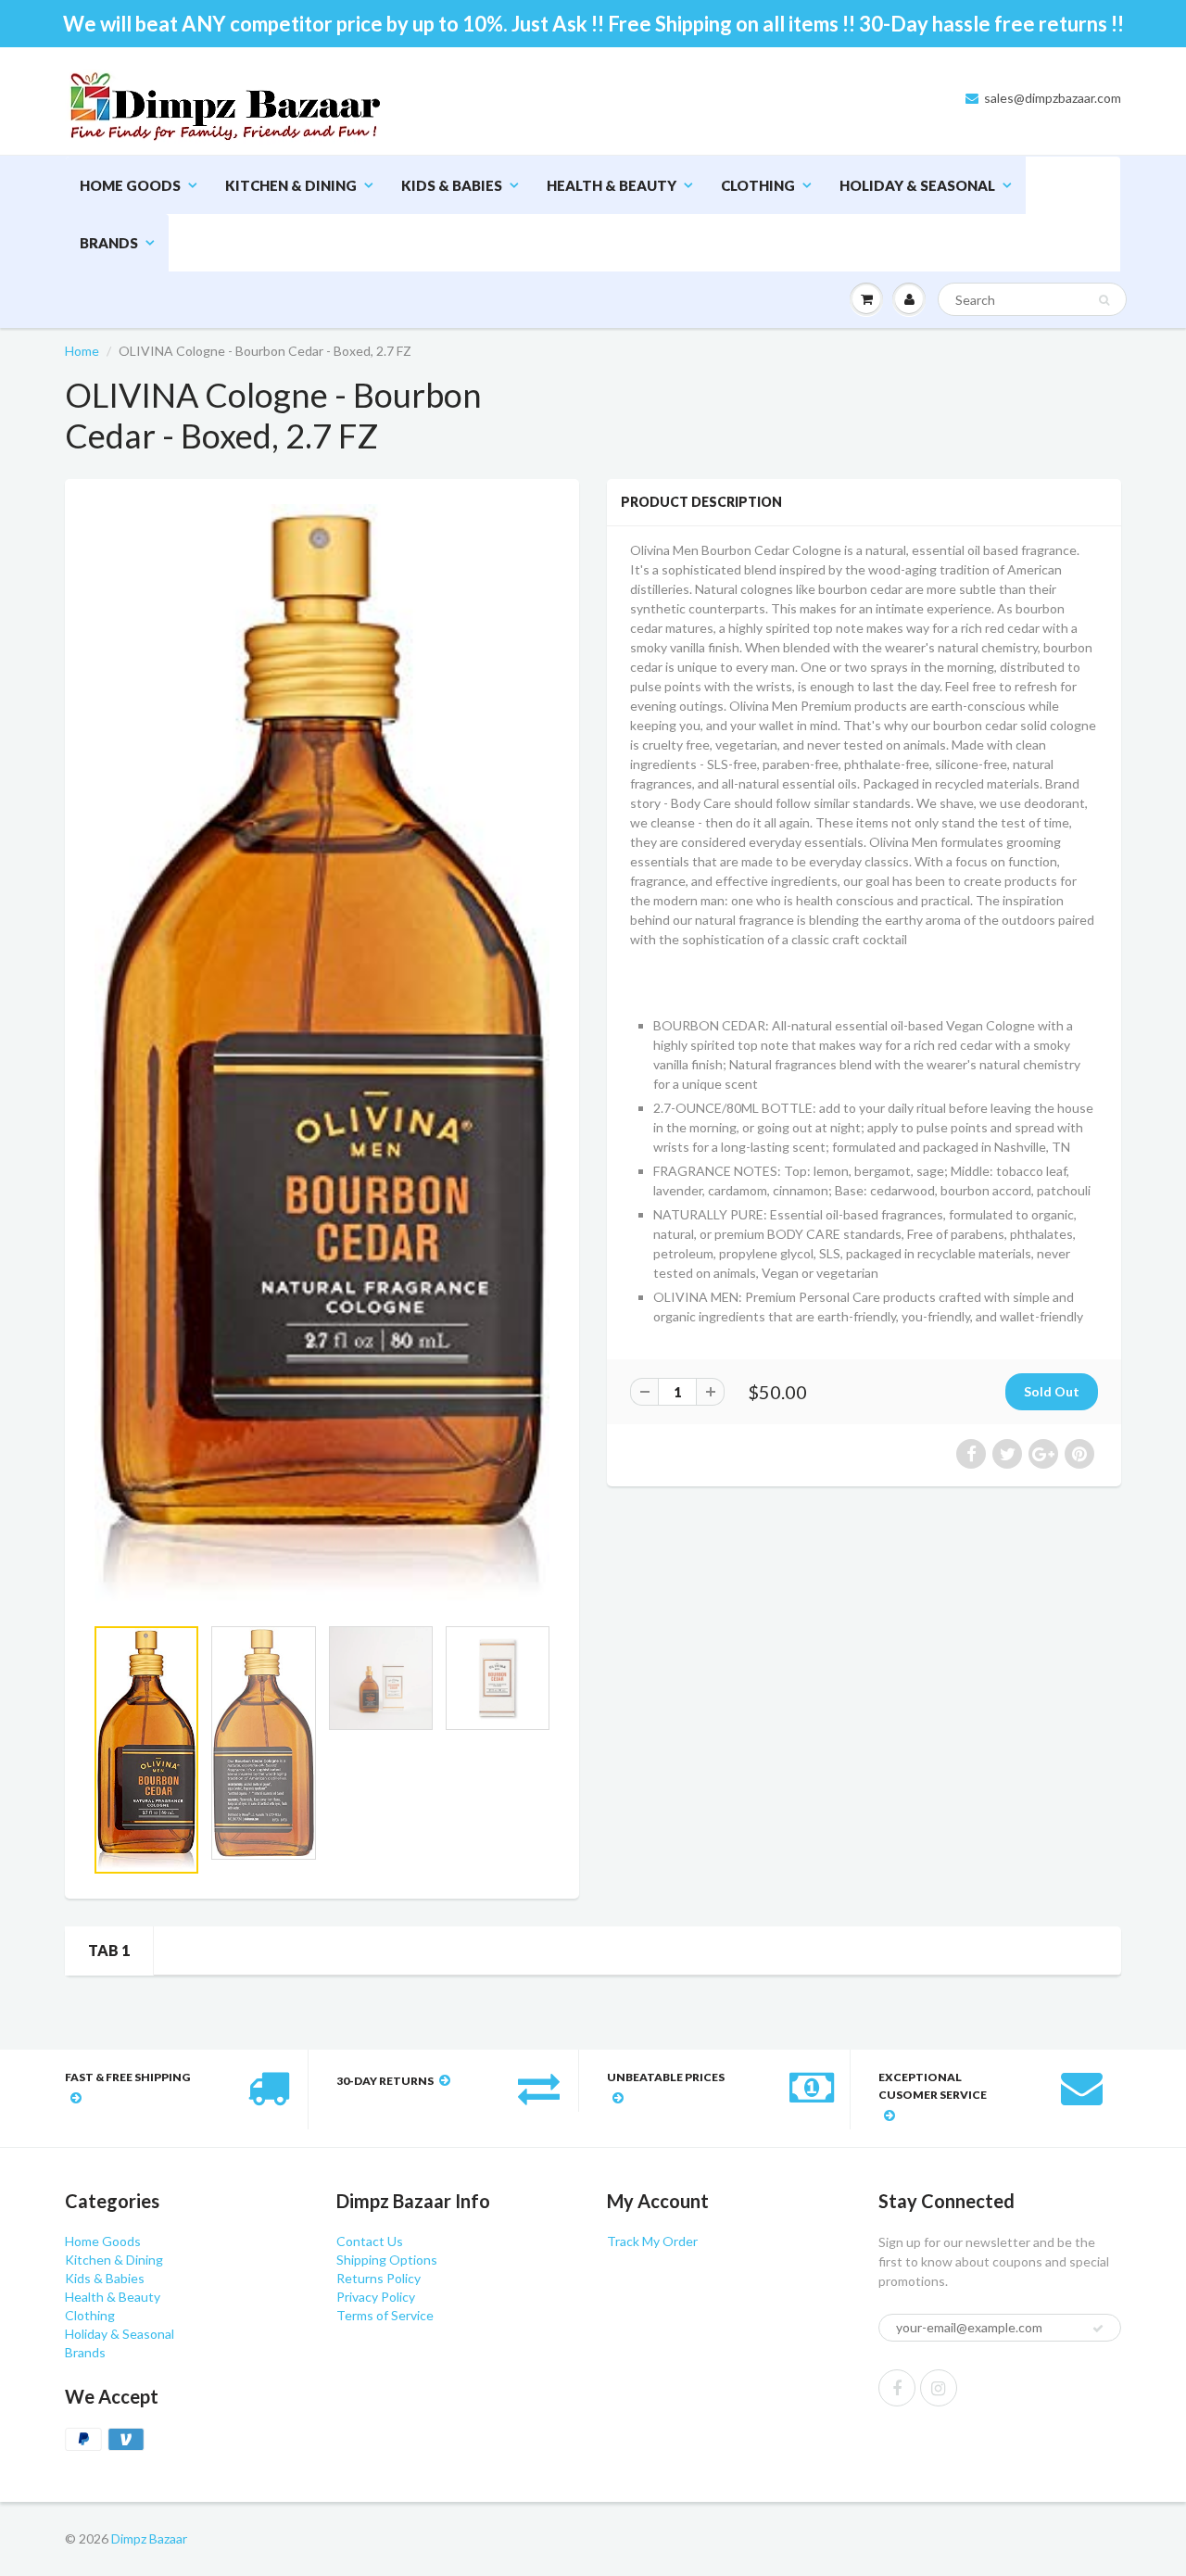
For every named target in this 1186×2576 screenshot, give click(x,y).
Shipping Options (387, 2260)
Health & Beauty (612, 185)
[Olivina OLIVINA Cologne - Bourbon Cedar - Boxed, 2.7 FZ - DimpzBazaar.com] (322, 1056)
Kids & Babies (452, 185)
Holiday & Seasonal (917, 185)
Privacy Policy (376, 2297)
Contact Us (370, 2241)
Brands (109, 243)
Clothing (758, 185)
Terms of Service (385, 2315)
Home (82, 351)
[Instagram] (939, 2388)
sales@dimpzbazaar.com (1053, 98)
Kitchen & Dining (291, 185)
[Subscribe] (1098, 2329)
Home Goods (130, 185)
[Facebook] (897, 2388)
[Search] (1104, 300)
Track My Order (652, 2241)
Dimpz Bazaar (149, 2538)
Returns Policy (379, 2278)
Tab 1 (109, 1950)
